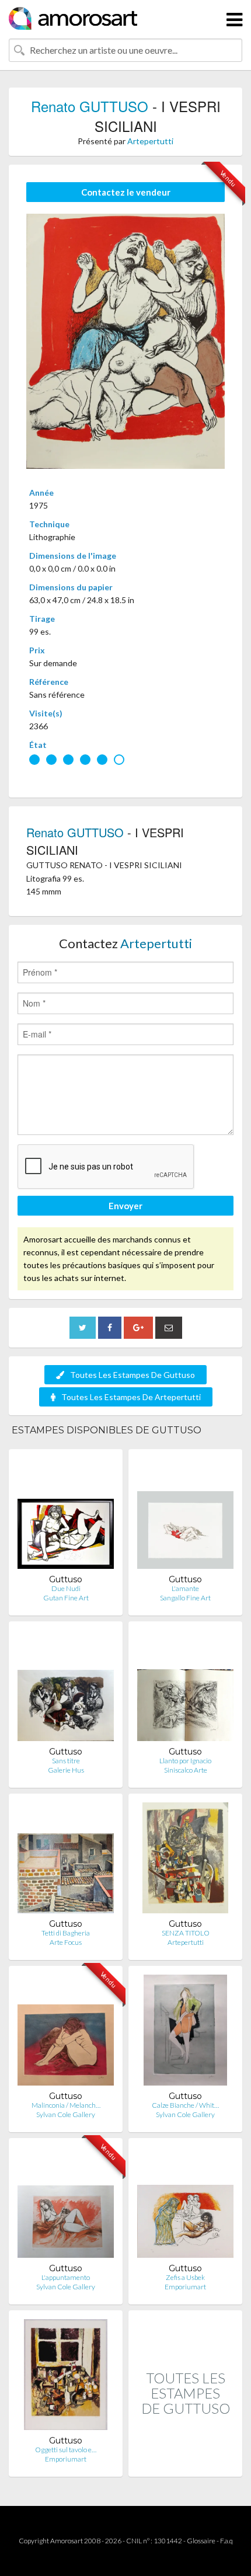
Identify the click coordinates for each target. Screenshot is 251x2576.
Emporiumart (185, 2287)
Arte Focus (66, 1942)
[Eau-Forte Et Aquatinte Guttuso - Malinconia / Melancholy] (66, 2033)
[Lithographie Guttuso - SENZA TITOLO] (185, 1860)
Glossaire (201, 2541)
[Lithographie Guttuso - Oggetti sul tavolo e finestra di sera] (66, 2377)
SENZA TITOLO (186, 1933)
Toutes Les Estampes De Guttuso (133, 1375)
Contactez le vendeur (126, 192)
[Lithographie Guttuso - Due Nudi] (66, 1516)
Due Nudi (66, 1588)
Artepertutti (150, 141)
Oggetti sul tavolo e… (66, 2450)
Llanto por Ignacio (185, 1761)
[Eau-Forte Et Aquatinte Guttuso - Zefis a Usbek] (185, 2205)
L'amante (185, 1588)
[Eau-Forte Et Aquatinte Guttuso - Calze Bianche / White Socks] (185, 2033)
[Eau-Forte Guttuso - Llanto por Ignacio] (185, 1688)
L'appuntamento (66, 2277)
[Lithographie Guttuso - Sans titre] (66, 1688)
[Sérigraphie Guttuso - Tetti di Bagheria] (66, 1860)
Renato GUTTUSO (90, 106)
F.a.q (226, 2541)
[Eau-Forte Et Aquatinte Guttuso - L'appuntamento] (66, 2205)
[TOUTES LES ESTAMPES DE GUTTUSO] (185, 2464)
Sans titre (66, 1761)
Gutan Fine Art (66, 1598)
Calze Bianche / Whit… (185, 2105)
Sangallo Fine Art (185, 1598)
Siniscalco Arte (186, 1770)
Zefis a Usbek (185, 2277)
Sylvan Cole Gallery (66, 2114)
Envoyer (125, 1206)
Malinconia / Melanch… (66, 2105)
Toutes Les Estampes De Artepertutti (131, 1397)
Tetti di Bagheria (66, 1933)
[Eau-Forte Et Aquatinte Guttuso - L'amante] (185, 1516)
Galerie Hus (66, 1770)
